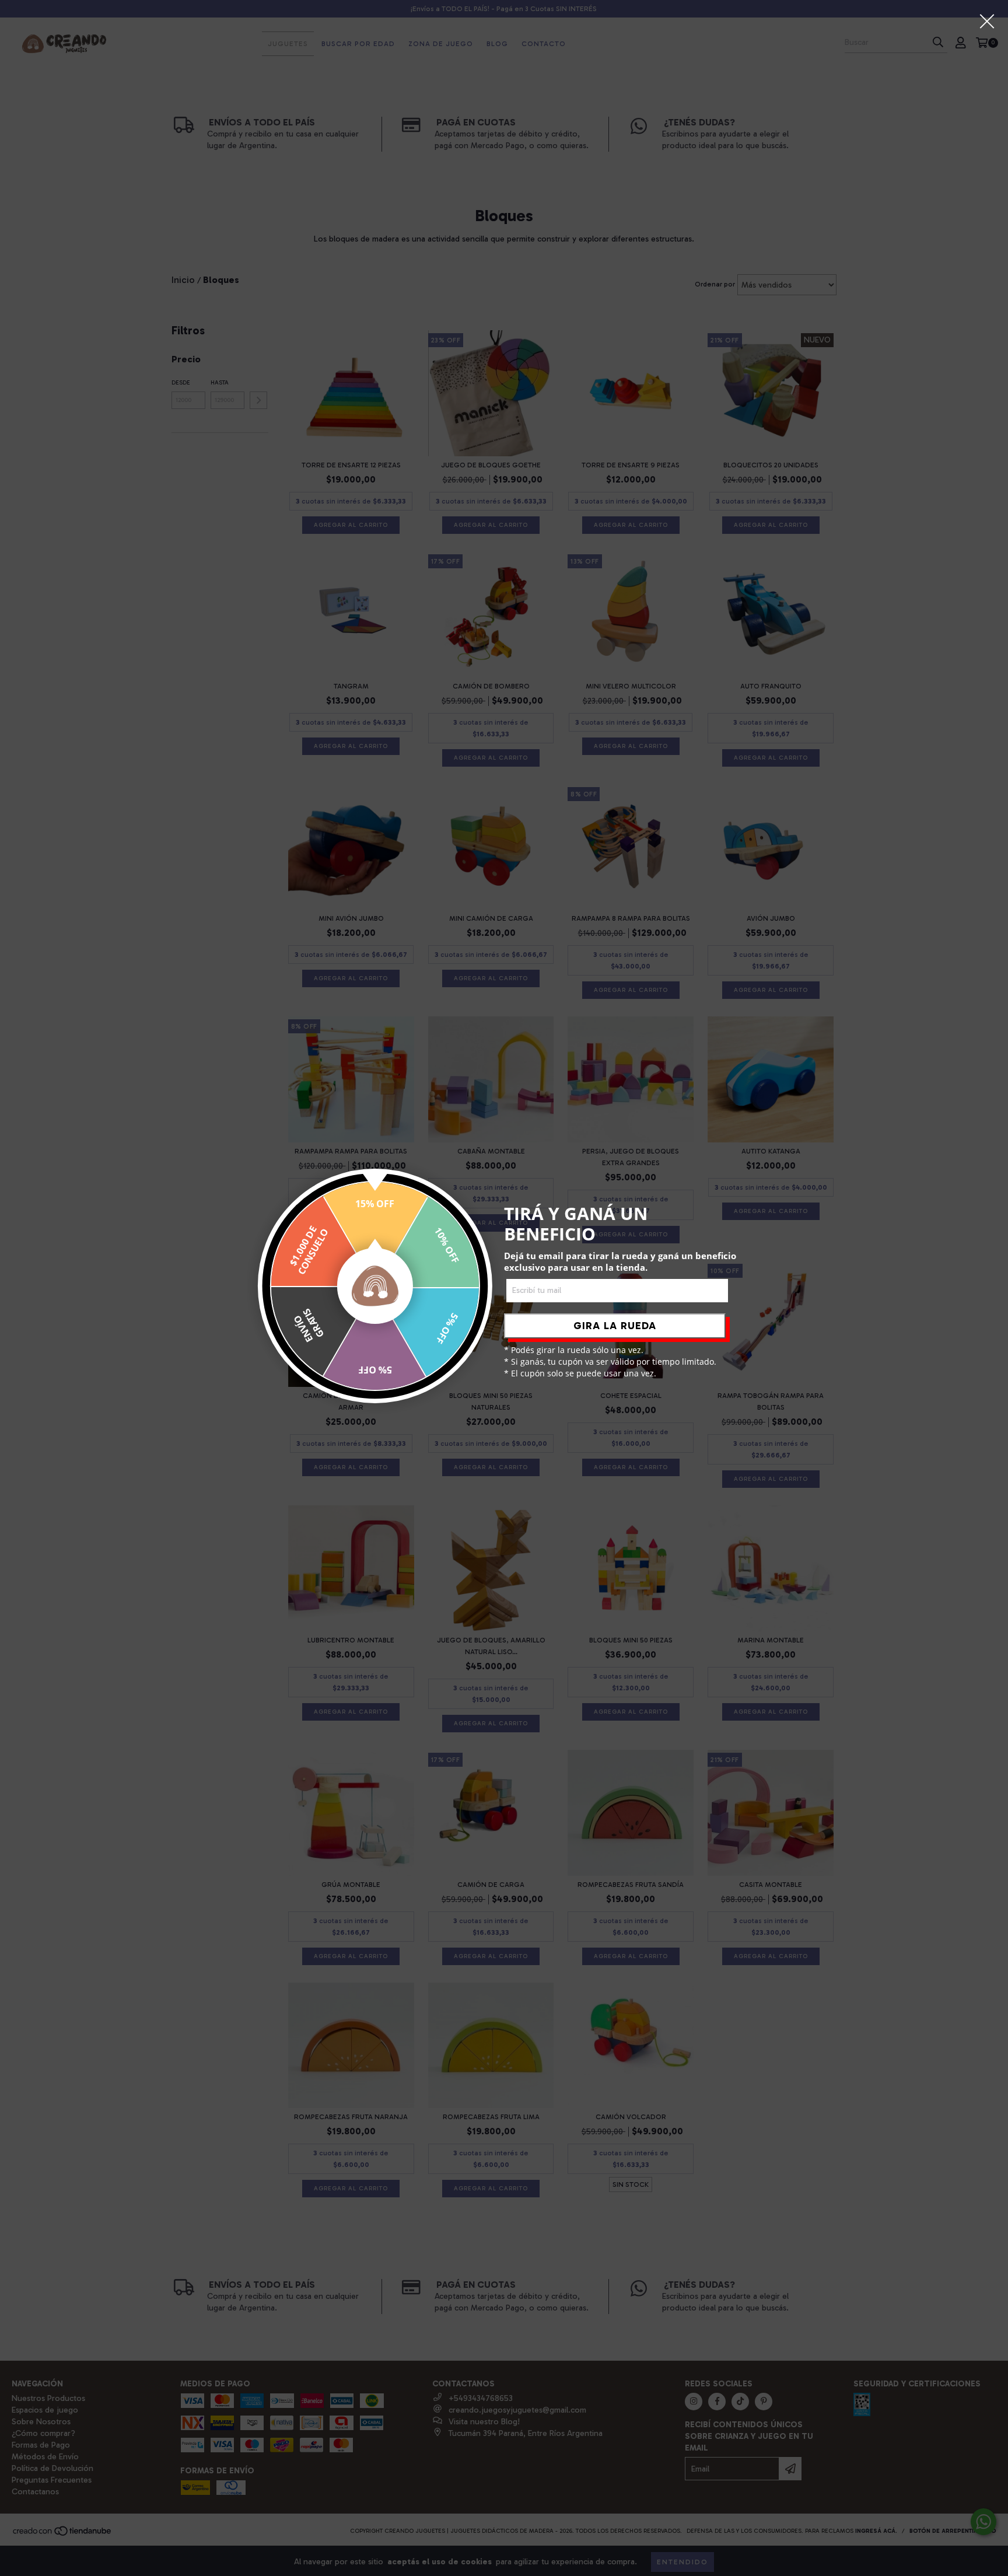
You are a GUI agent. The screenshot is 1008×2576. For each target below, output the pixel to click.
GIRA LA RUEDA (615, 1326)
